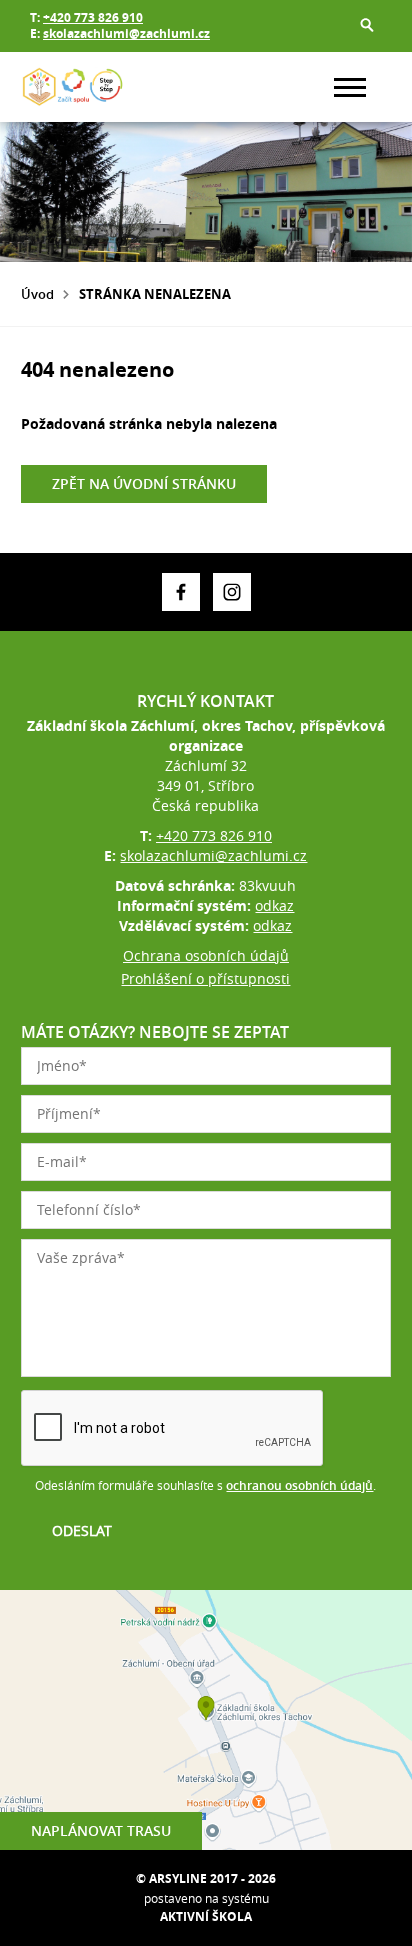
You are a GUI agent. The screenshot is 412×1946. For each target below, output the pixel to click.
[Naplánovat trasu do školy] (206, 1720)
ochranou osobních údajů (299, 1485)
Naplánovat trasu (101, 1830)
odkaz (274, 905)
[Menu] (350, 87)
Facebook (181, 592)
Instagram (232, 592)
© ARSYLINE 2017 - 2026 (206, 1878)
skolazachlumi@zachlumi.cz (126, 33)
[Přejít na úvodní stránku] (81, 87)
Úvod (37, 294)
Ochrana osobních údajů (206, 955)
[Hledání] (367, 25)
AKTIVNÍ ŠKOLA (206, 1916)
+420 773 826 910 (93, 17)
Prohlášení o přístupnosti (205, 978)
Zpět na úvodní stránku (144, 483)
